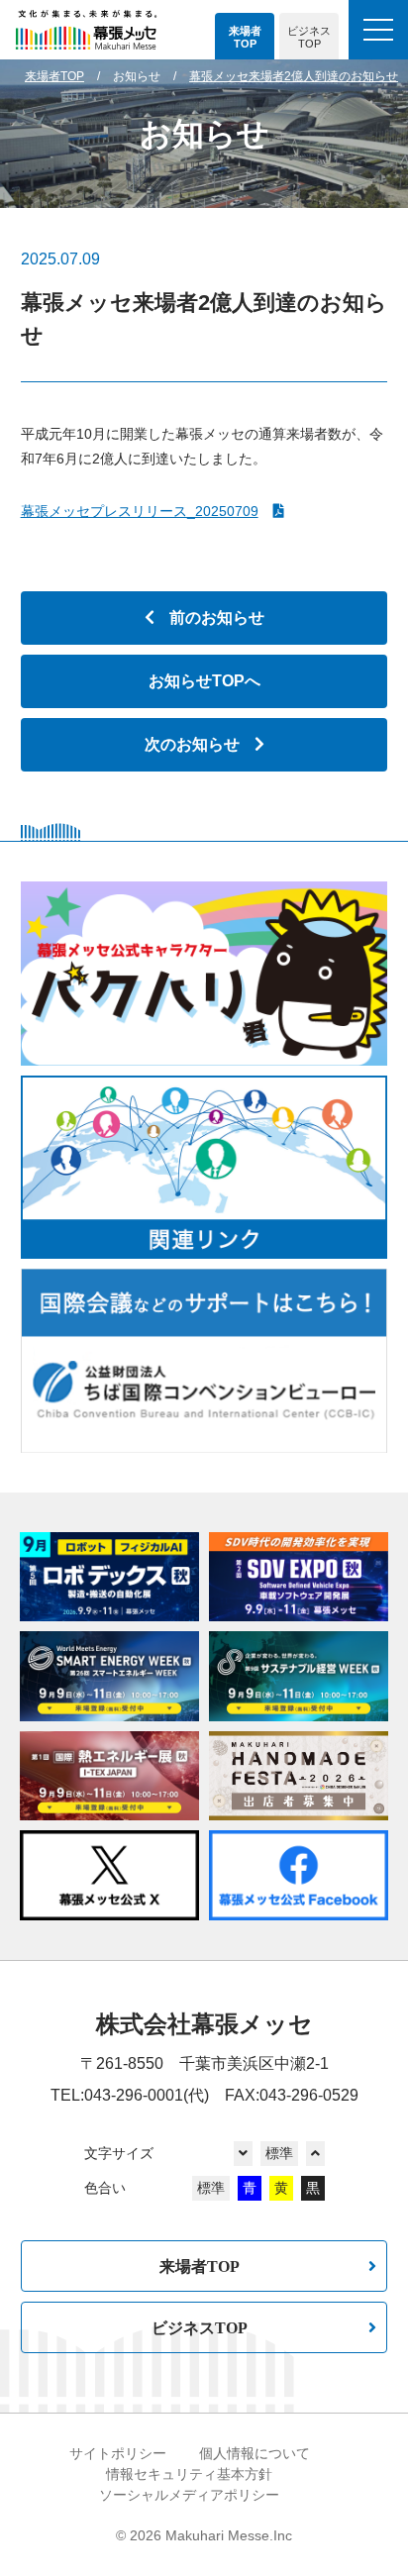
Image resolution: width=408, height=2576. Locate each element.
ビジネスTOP (200, 2327)
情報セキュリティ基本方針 (189, 2474)
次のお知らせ (192, 744)
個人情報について (255, 2453)
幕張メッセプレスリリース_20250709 (140, 511)
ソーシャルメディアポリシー (189, 2495)
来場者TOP (200, 2266)
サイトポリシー (118, 2453)
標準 (279, 2153)
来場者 (245, 38)
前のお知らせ (217, 618)
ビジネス (309, 38)
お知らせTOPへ (204, 681)
